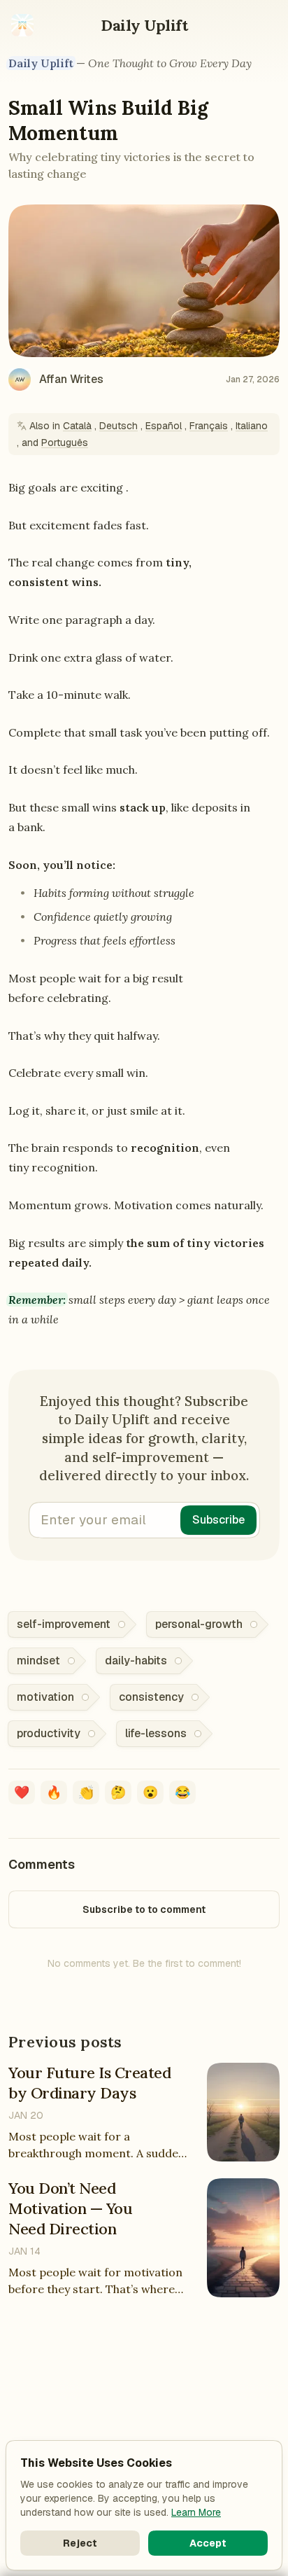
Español (164, 426)
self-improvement (64, 1624)
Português (65, 443)
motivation (45, 1697)
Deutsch (118, 426)
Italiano (252, 426)
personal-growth (199, 1624)
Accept (208, 2543)
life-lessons (156, 1733)
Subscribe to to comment (144, 1909)
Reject (80, 2543)
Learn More (196, 2512)
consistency (151, 1697)
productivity (49, 1733)
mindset (38, 1661)
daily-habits (136, 1661)
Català (77, 426)
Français (209, 426)
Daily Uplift (144, 25)
